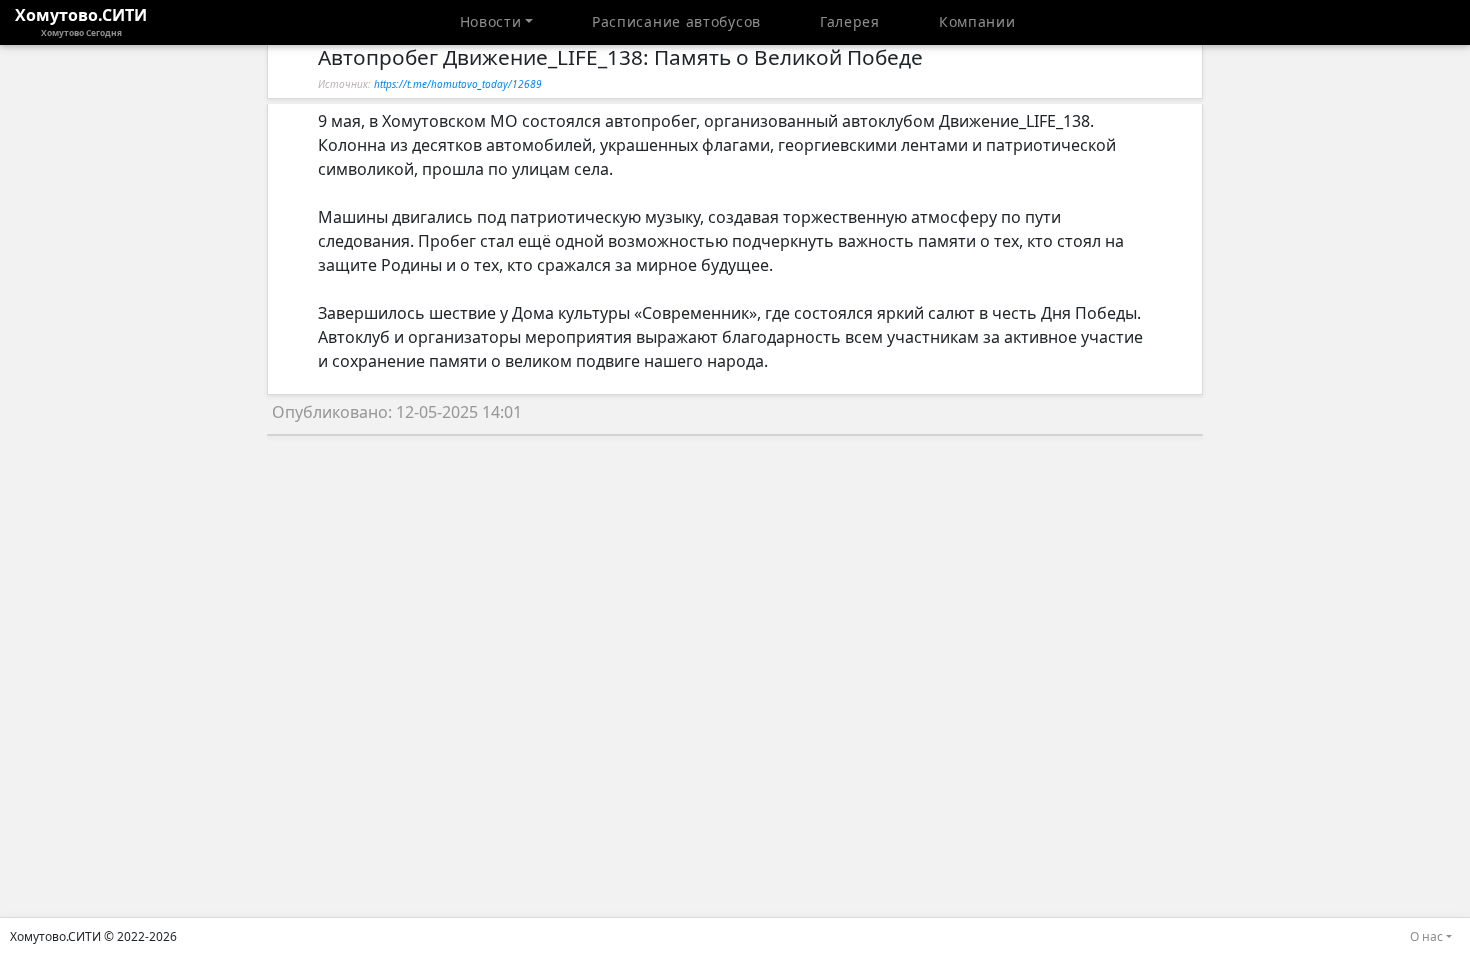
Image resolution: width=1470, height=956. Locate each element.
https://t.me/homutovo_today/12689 (458, 84)
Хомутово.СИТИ (81, 21)
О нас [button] (1426, 936)
